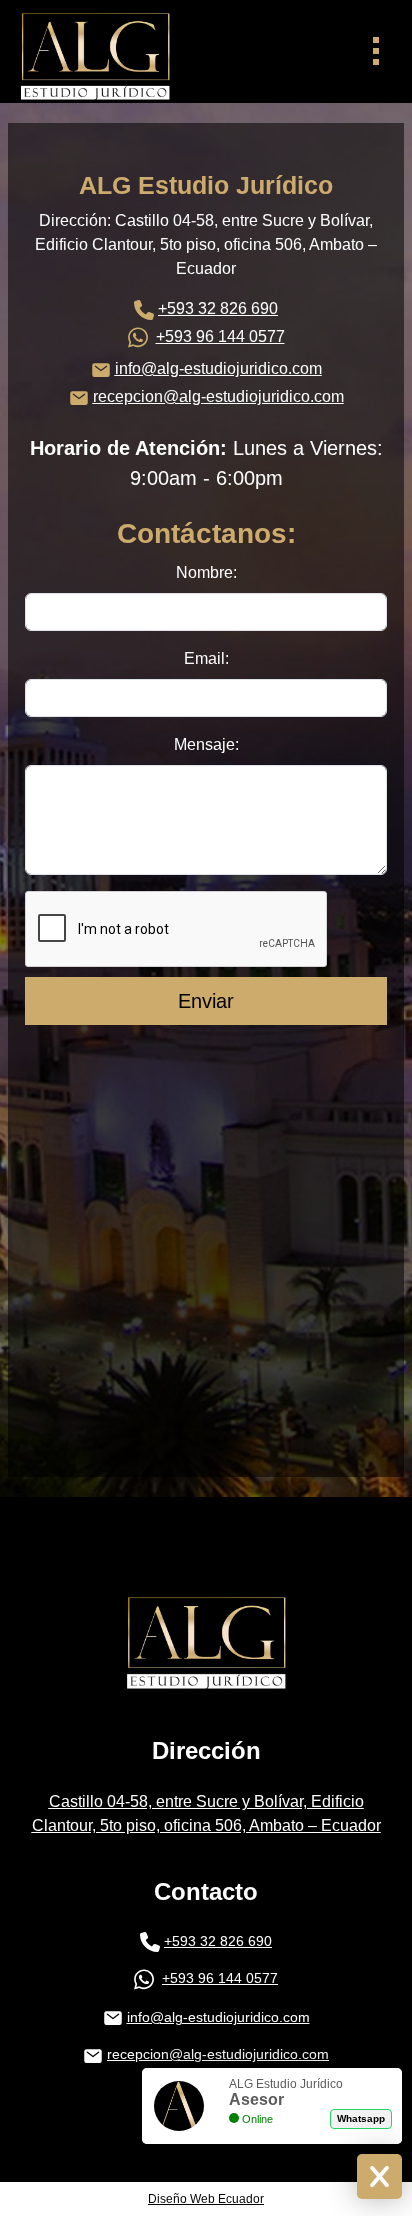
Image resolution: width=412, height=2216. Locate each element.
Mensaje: (206, 744)
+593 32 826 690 (218, 308)
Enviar (206, 1001)
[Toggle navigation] (375, 51)
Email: (206, 658)
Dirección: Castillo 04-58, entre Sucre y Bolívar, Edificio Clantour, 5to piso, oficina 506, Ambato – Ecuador (206, 244)
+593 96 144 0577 (220, 336)
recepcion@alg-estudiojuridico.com (218, 396)
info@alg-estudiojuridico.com (218, 368)
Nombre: (206, 572)
